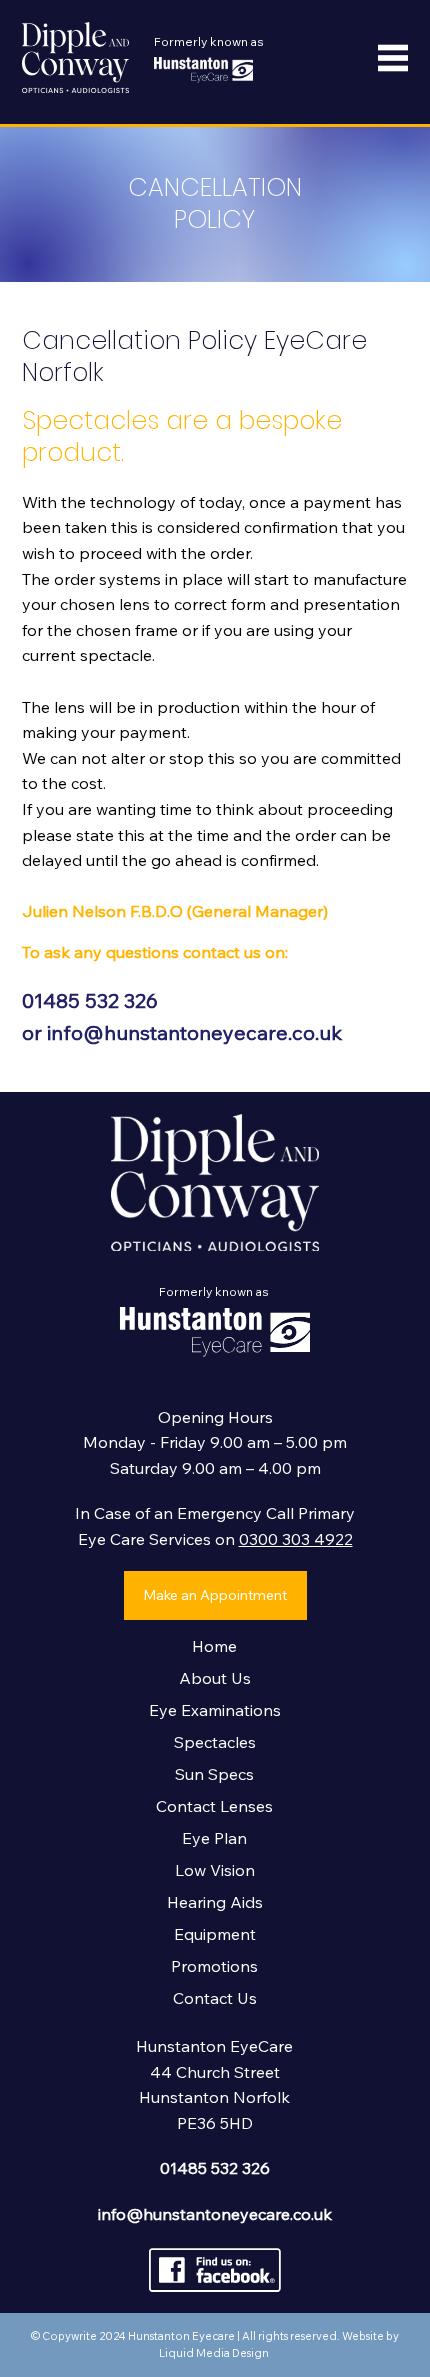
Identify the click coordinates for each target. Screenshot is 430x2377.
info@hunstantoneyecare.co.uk (194, 1032)
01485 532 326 (90, 1000)
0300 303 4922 (296, 1539)
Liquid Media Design (215, 2353)
